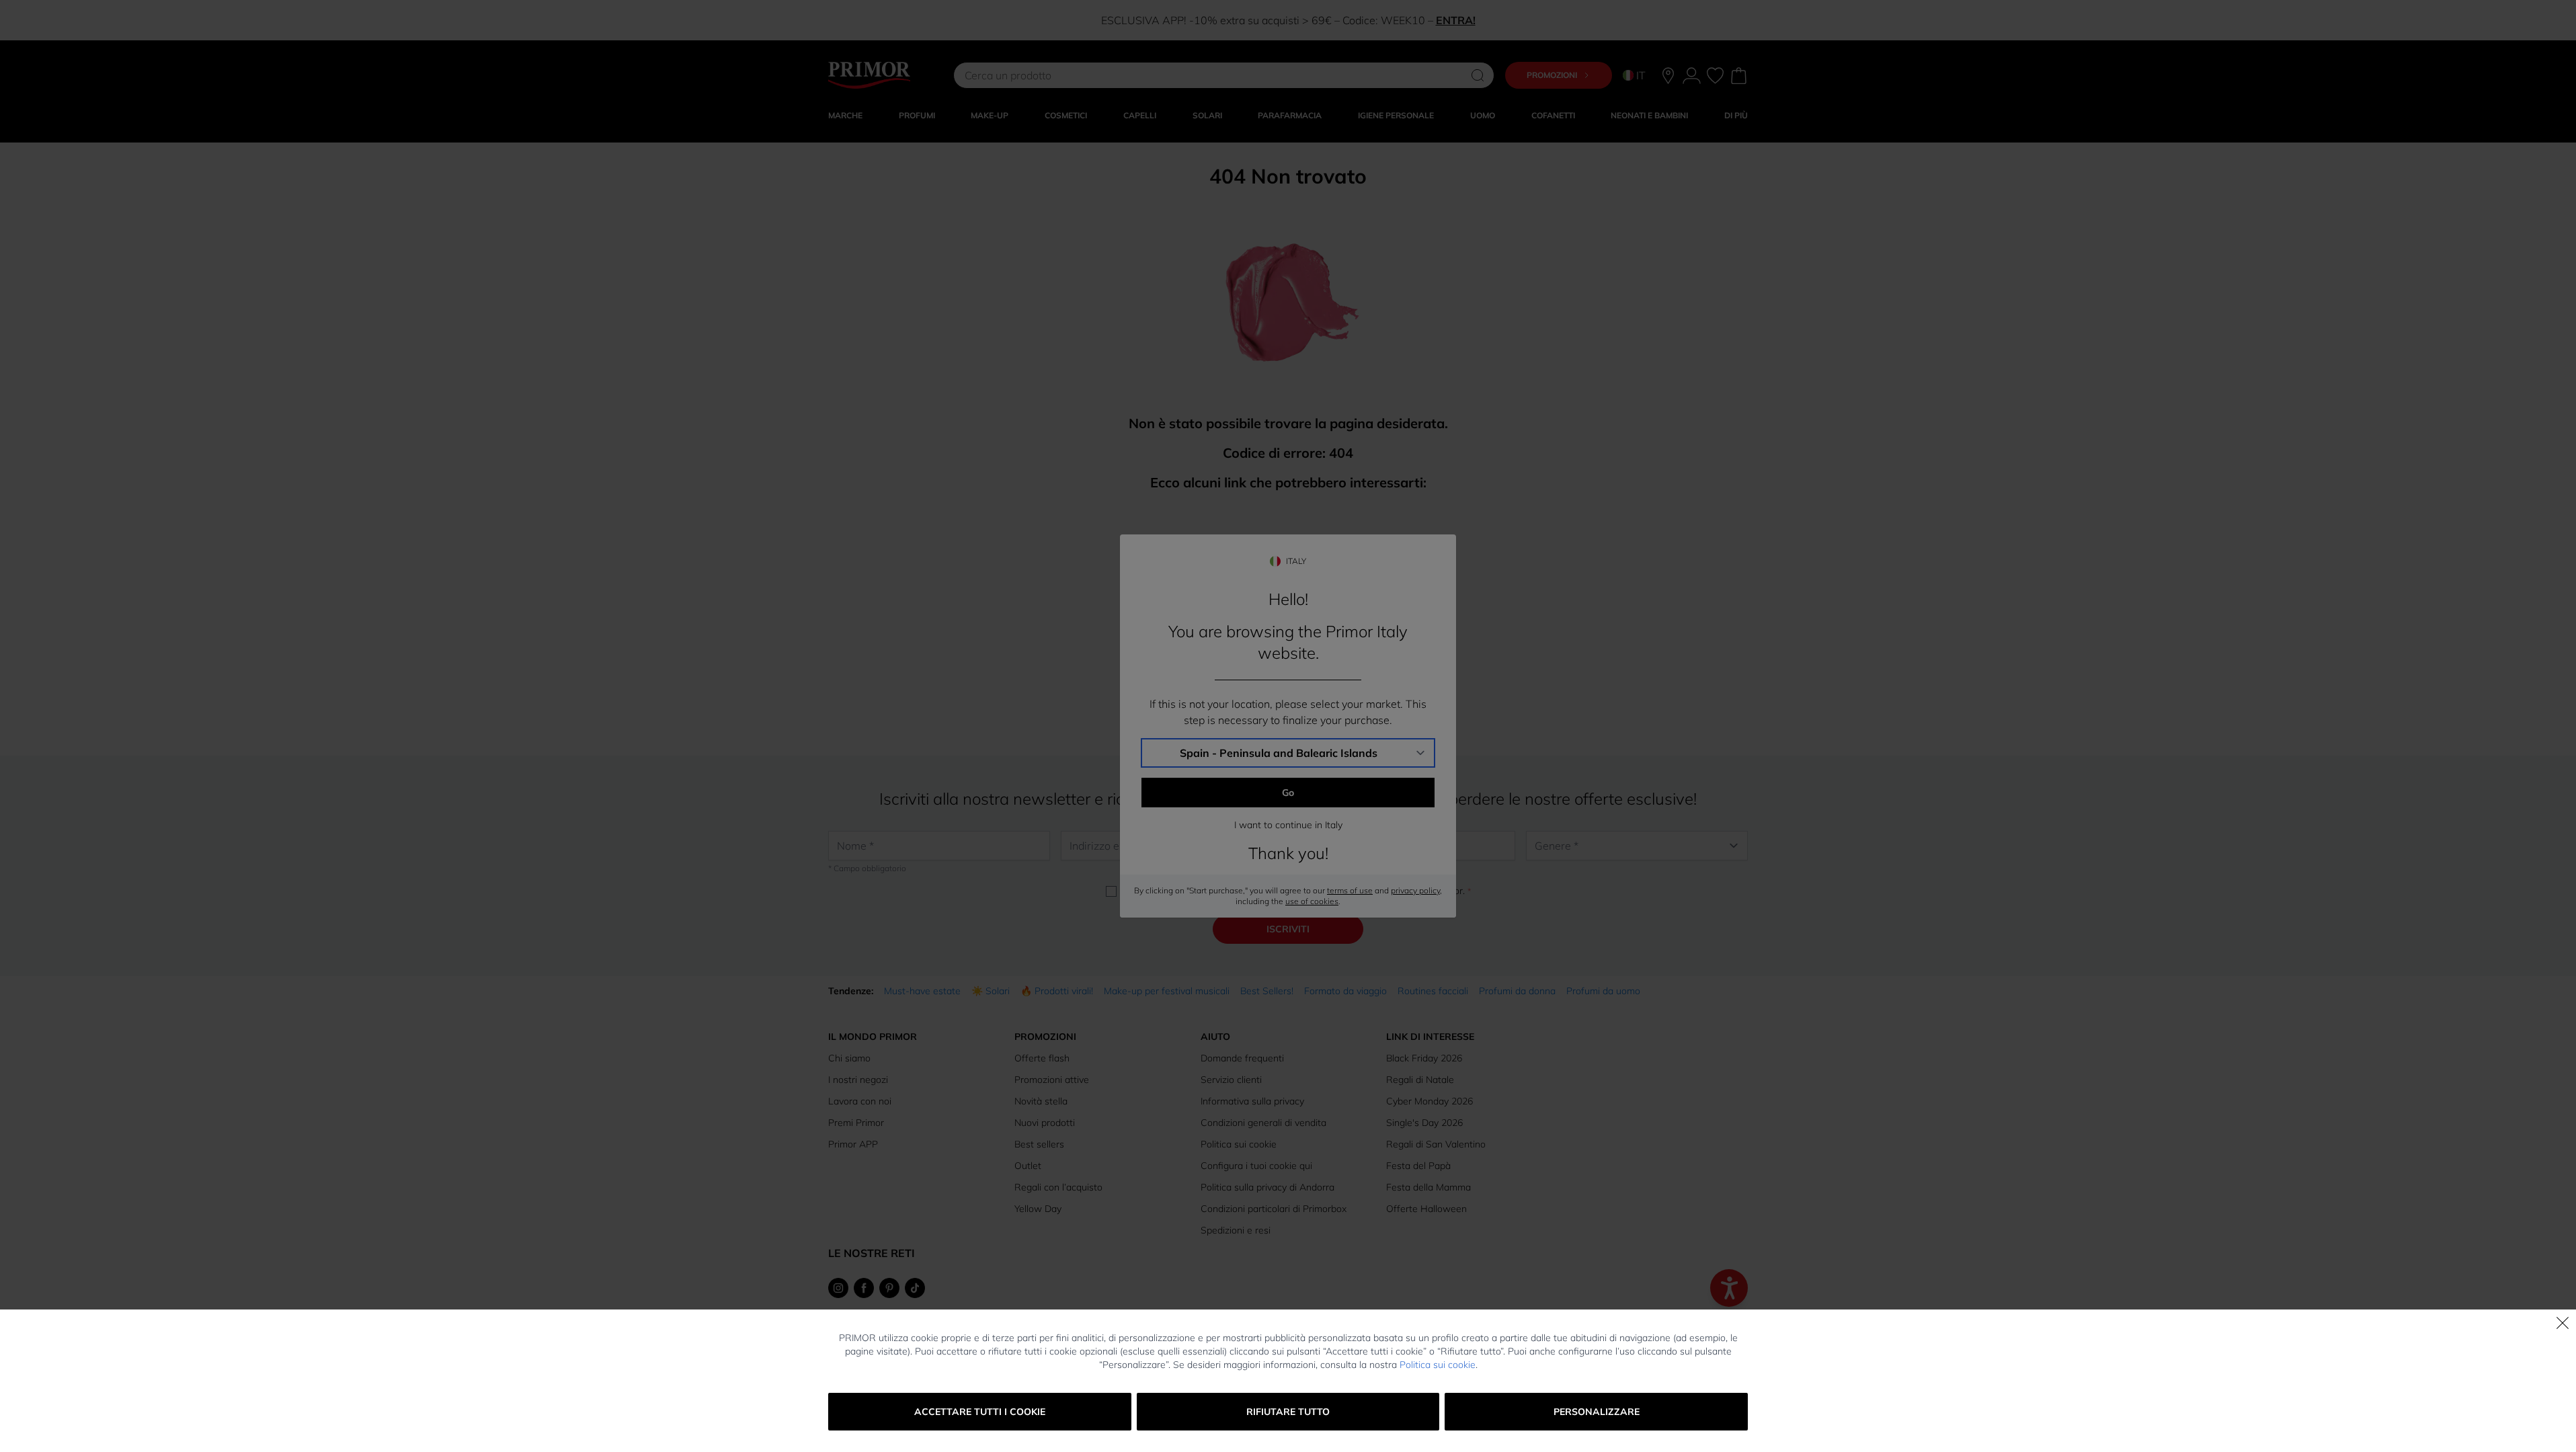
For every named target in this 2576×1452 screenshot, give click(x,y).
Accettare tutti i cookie (980, 1412)
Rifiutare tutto (1288, 1412)
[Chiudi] (2563, 1323)
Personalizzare (1597, 1412)
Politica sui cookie (1438, 1365)
